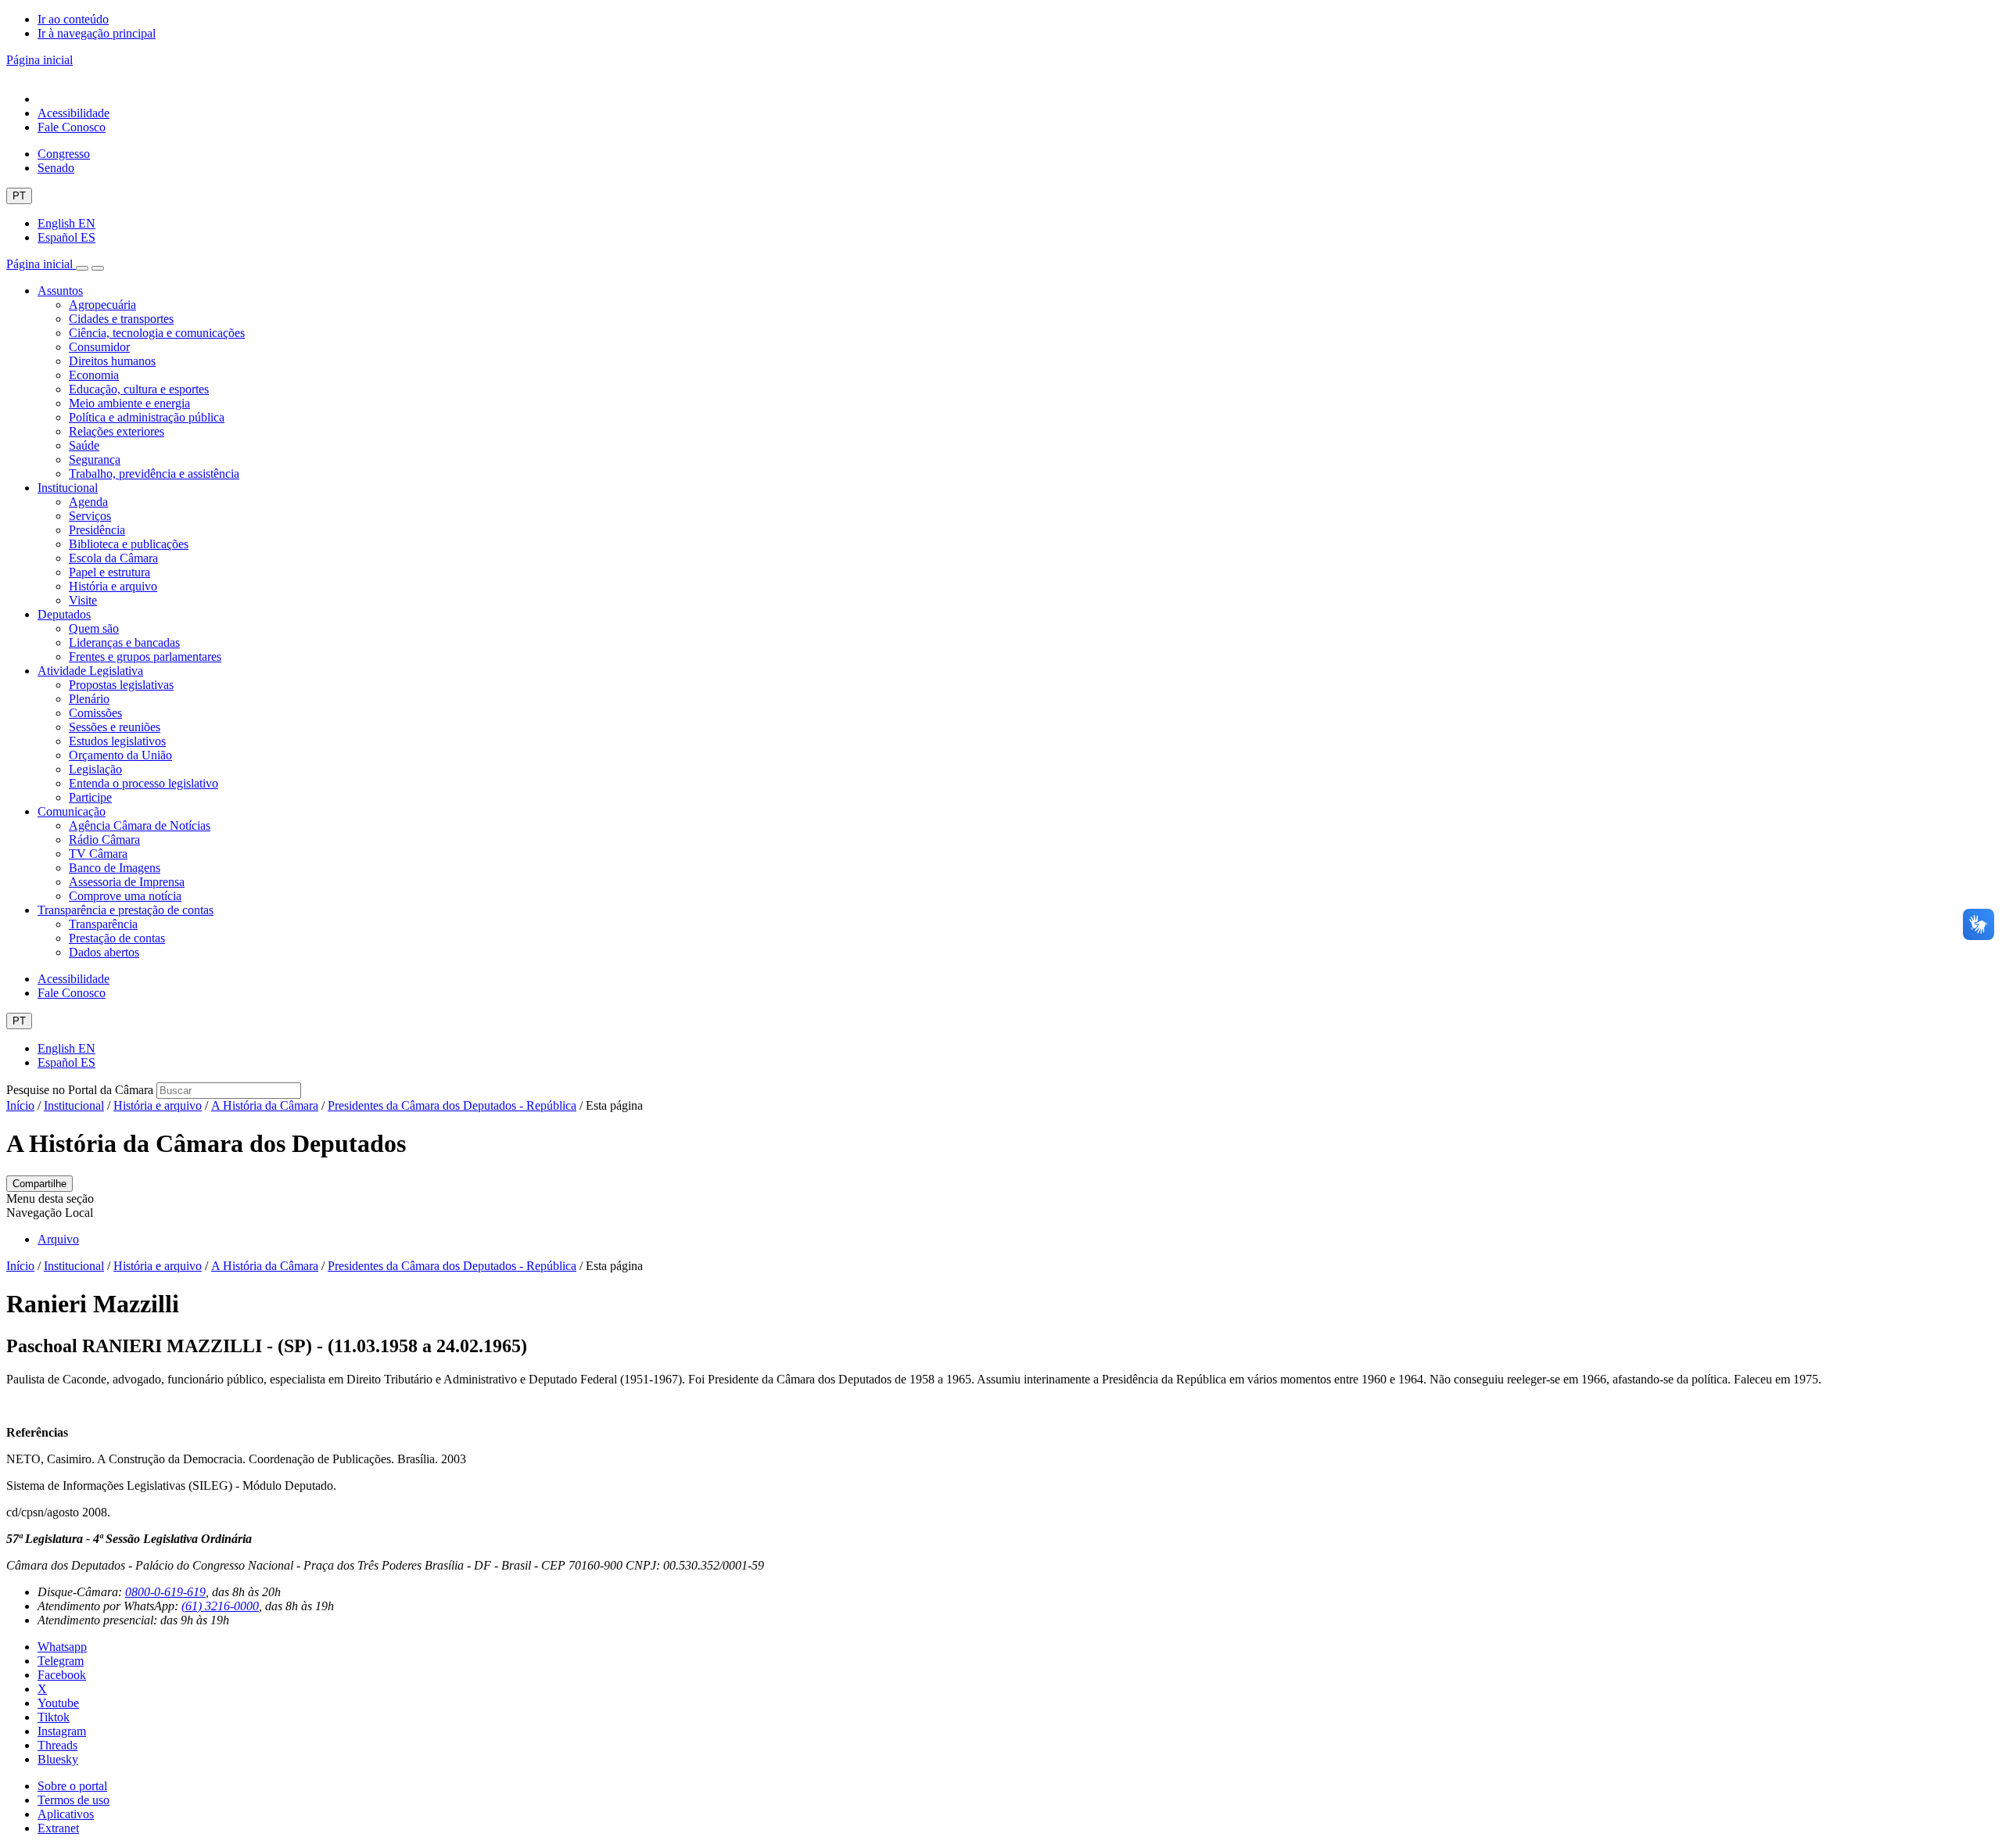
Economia (94, 375)
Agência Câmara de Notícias (140, 825)
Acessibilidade (74, 113)
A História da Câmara (265, 1105)
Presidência (97, 530)
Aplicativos (66, 1814)
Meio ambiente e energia (129, 403)
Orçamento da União (120, 755)
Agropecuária (102, 305)
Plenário (89, 699)
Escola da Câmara (113, 558)
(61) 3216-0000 (220, 1606)
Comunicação (72, 811)
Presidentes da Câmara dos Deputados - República (452, 1105)
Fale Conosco (72, 127)
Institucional (68, 488)
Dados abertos (104, 952)
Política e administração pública (147, 417)
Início (20, 1105)
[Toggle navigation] (82, 268)
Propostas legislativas (121, 685)
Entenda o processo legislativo (144, 783)
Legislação (95, 769)
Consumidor (99, 347)
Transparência (103, 924)
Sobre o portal (72, 1786)
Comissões (95, 713)
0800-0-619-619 (165, 1592)
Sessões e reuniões (115, 727)
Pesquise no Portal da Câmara (80, 1090)
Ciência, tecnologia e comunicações (157, 333)
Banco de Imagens (115, 868)
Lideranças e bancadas (124, 642)
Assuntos (60, 291)
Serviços (90, 516)
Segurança (95, 459)
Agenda (88, 502)
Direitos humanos (112, 361)
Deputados (64, 614)
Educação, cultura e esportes (139, 389)
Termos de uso (74, 1800)
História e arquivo (113, 586)
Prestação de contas (117, 938)
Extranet (58, 1828)
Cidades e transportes (121, 319)
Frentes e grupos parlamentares (145, 657)
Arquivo (58, 1239)
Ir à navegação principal (97, 33)
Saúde (84, 445)
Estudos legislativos (117, 741)
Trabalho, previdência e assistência (154, 474)
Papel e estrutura (109, 572)
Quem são (94, 628)
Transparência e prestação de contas (126, 910)
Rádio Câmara (104, 840)
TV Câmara (98, 854)
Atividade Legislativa (90, 671)
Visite (83, 600)
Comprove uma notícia (125, 896)
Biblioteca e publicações (129, 544)
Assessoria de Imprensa (127, 882)
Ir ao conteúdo (73, 19)
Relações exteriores (117, 431)
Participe (90, 797)
